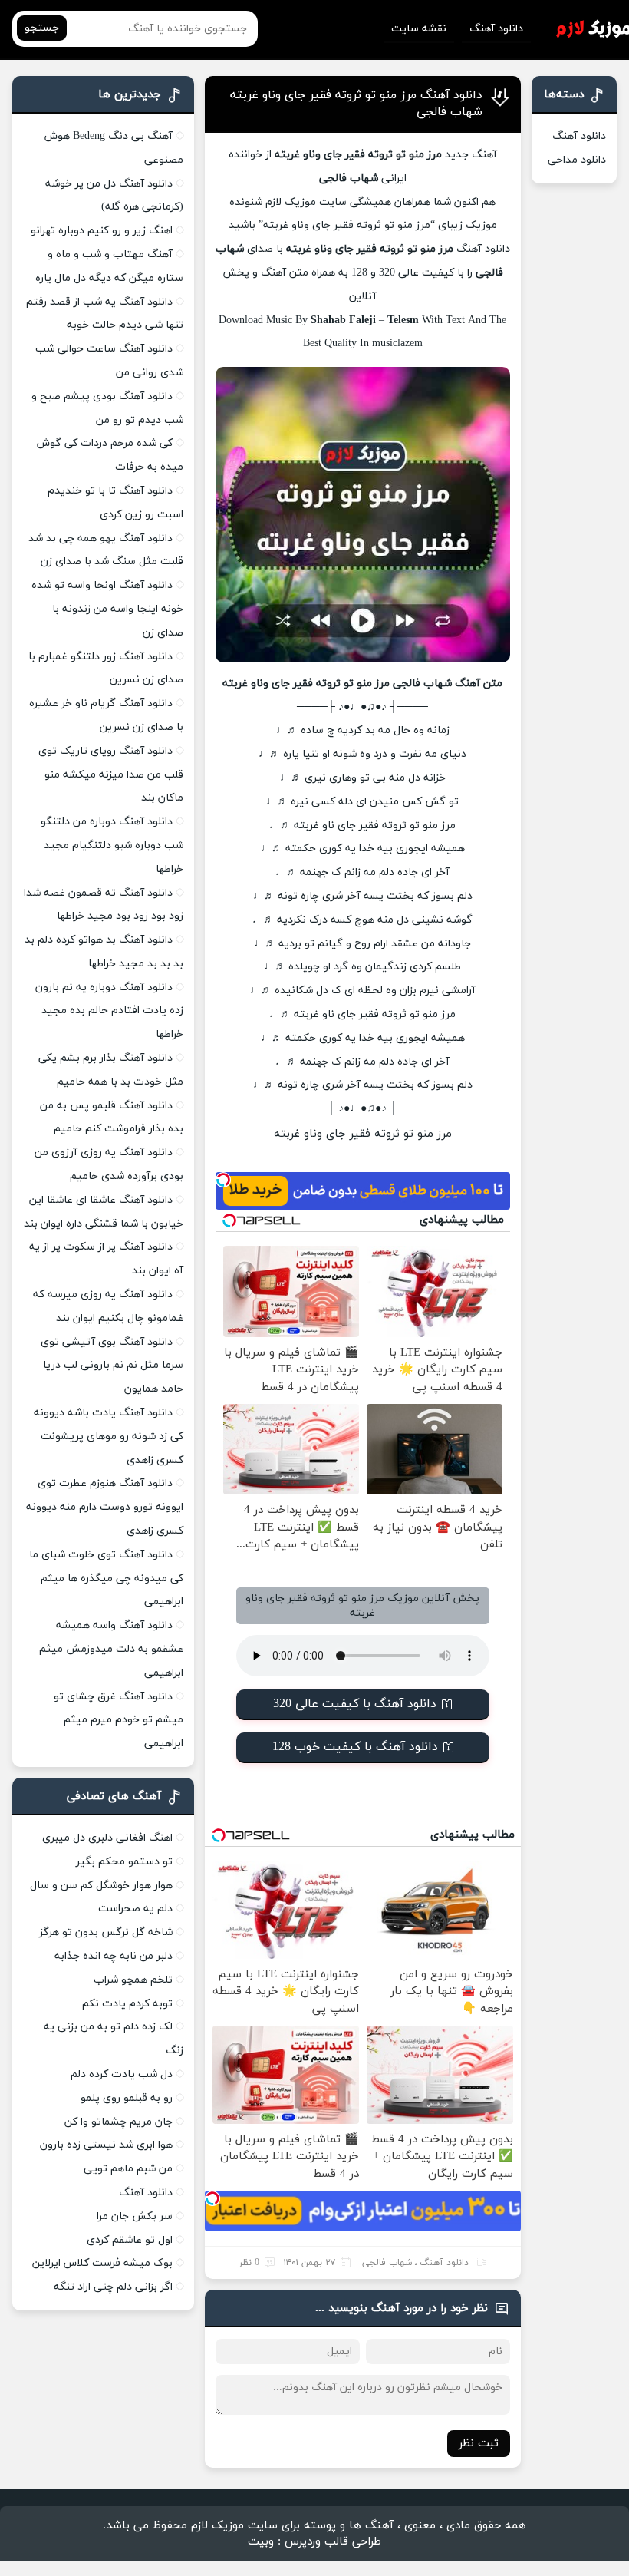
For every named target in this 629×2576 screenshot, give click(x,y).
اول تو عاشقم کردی (130, 2240)
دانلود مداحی (577, 160)
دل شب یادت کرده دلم (122, 2074)
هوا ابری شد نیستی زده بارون (106, 2145)
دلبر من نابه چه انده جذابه (114, 1956)
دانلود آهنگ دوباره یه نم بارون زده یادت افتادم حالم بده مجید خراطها (109, 1011)
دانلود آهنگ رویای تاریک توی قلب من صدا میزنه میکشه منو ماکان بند (111, 775)
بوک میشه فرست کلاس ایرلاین (102, 2263)
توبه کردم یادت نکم (127, 2004)
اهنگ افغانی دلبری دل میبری (107, 1838)
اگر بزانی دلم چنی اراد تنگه (113, 2287)
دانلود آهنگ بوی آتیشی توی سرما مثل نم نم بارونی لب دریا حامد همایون (112, 1366)
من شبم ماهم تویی (128, 2169)
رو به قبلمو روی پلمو (127, 2098)
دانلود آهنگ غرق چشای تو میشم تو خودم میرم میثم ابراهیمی (119, 1721)
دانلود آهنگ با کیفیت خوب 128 (355, 1747)
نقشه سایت (419, 29)
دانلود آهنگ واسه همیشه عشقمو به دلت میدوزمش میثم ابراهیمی (111, 1649)
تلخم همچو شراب (133, 1980)
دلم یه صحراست (135, 1909)
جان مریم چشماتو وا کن (119, 2122)
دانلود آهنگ (496, 29)
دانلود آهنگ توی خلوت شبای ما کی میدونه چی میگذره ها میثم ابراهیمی (106, 1579)
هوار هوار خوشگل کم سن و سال (101, 1886)
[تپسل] (223, 1180)
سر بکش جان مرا (135, 2216)
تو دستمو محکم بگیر (124, 1862)
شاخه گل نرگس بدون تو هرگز (106, 1932)
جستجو (42, 28)
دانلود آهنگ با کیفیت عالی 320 (355, 1704)
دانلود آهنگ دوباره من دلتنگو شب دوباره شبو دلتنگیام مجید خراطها (112, 845)
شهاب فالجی (387, 2263)
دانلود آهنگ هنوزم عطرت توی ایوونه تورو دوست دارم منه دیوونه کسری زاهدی (105, 1507)
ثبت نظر (479, 2444)
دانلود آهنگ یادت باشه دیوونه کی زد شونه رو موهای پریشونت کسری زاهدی (109, 1437)
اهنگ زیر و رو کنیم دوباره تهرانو (102, 231)
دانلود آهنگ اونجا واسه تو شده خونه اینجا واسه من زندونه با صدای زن (107, 609)
